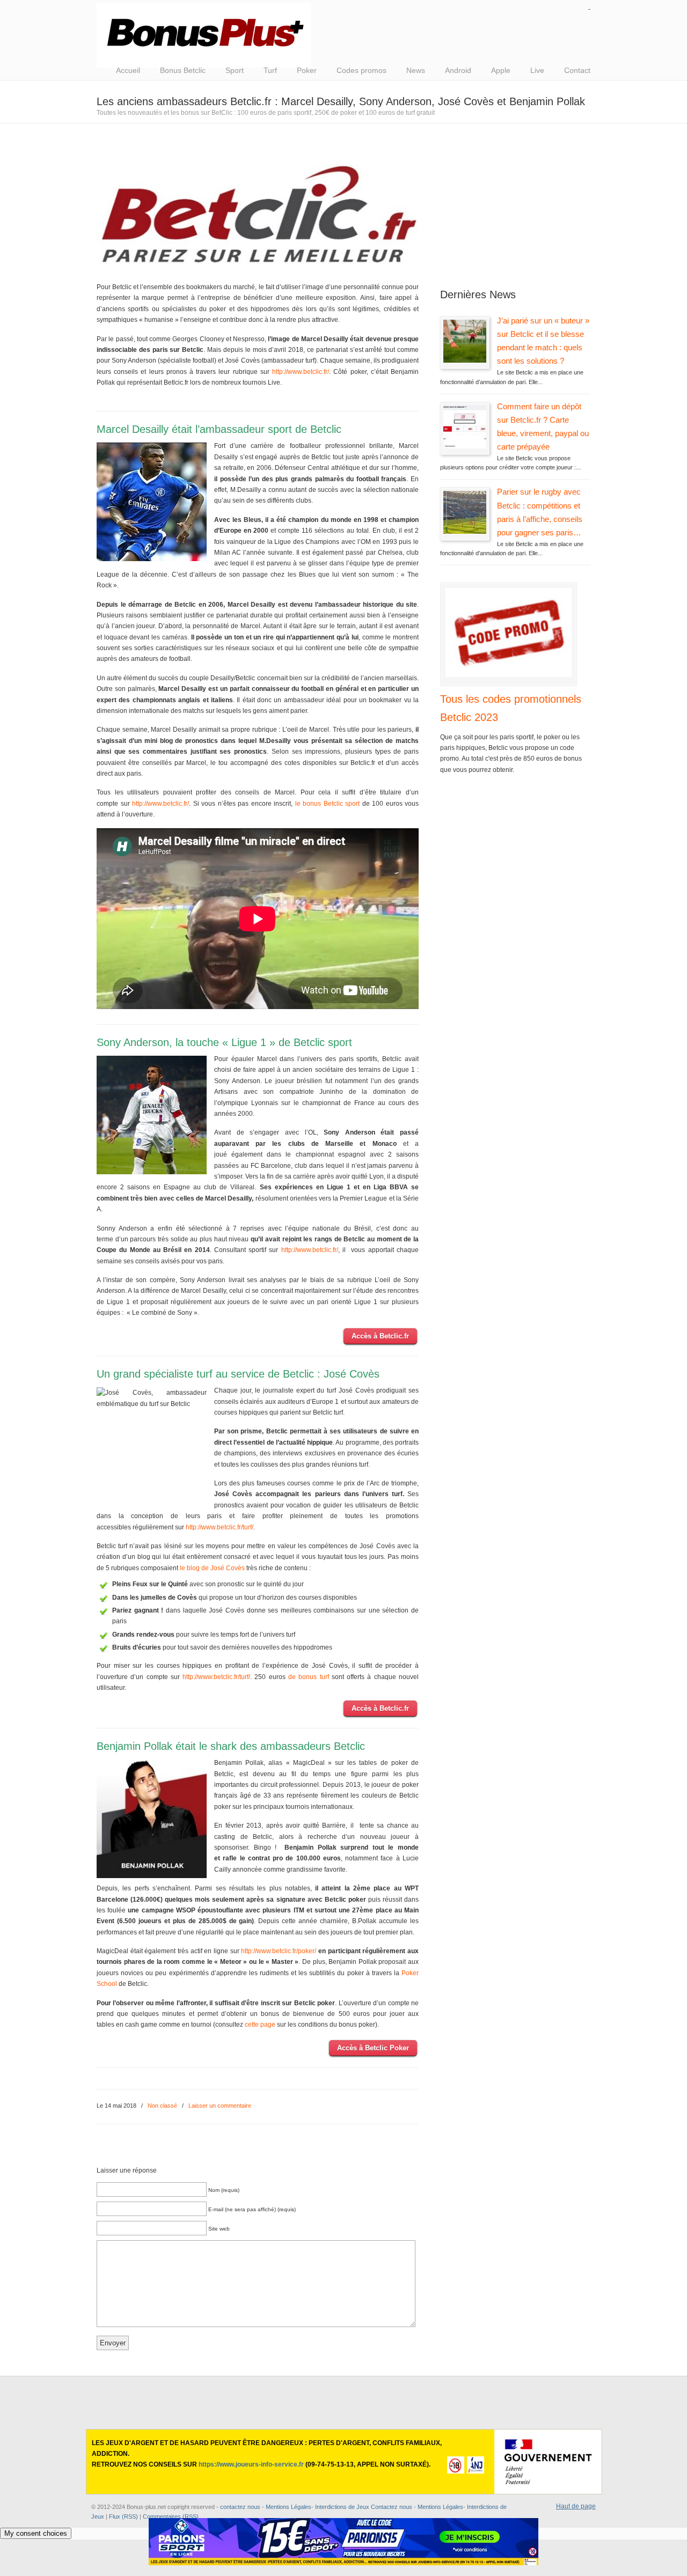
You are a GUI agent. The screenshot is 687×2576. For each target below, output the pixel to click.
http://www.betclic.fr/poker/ (279, 1951)
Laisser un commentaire (220, 2106)
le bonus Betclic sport (328, 804)
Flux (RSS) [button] (123, 2516)
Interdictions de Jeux (342, 2507)
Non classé (162, 2106)
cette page (260, 2025)
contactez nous (240, 2507)
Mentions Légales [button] (440, 2507)
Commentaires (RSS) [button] (171, 2516)
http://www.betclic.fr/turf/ (220, 1527)
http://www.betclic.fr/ (301, 372)
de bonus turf (309, 1677)
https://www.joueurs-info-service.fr (251, 2464)
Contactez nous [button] (392, 2507)
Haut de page (576, 2506)
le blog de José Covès (212, 1568)
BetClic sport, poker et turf (204, 35)
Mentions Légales (288, 2507)
